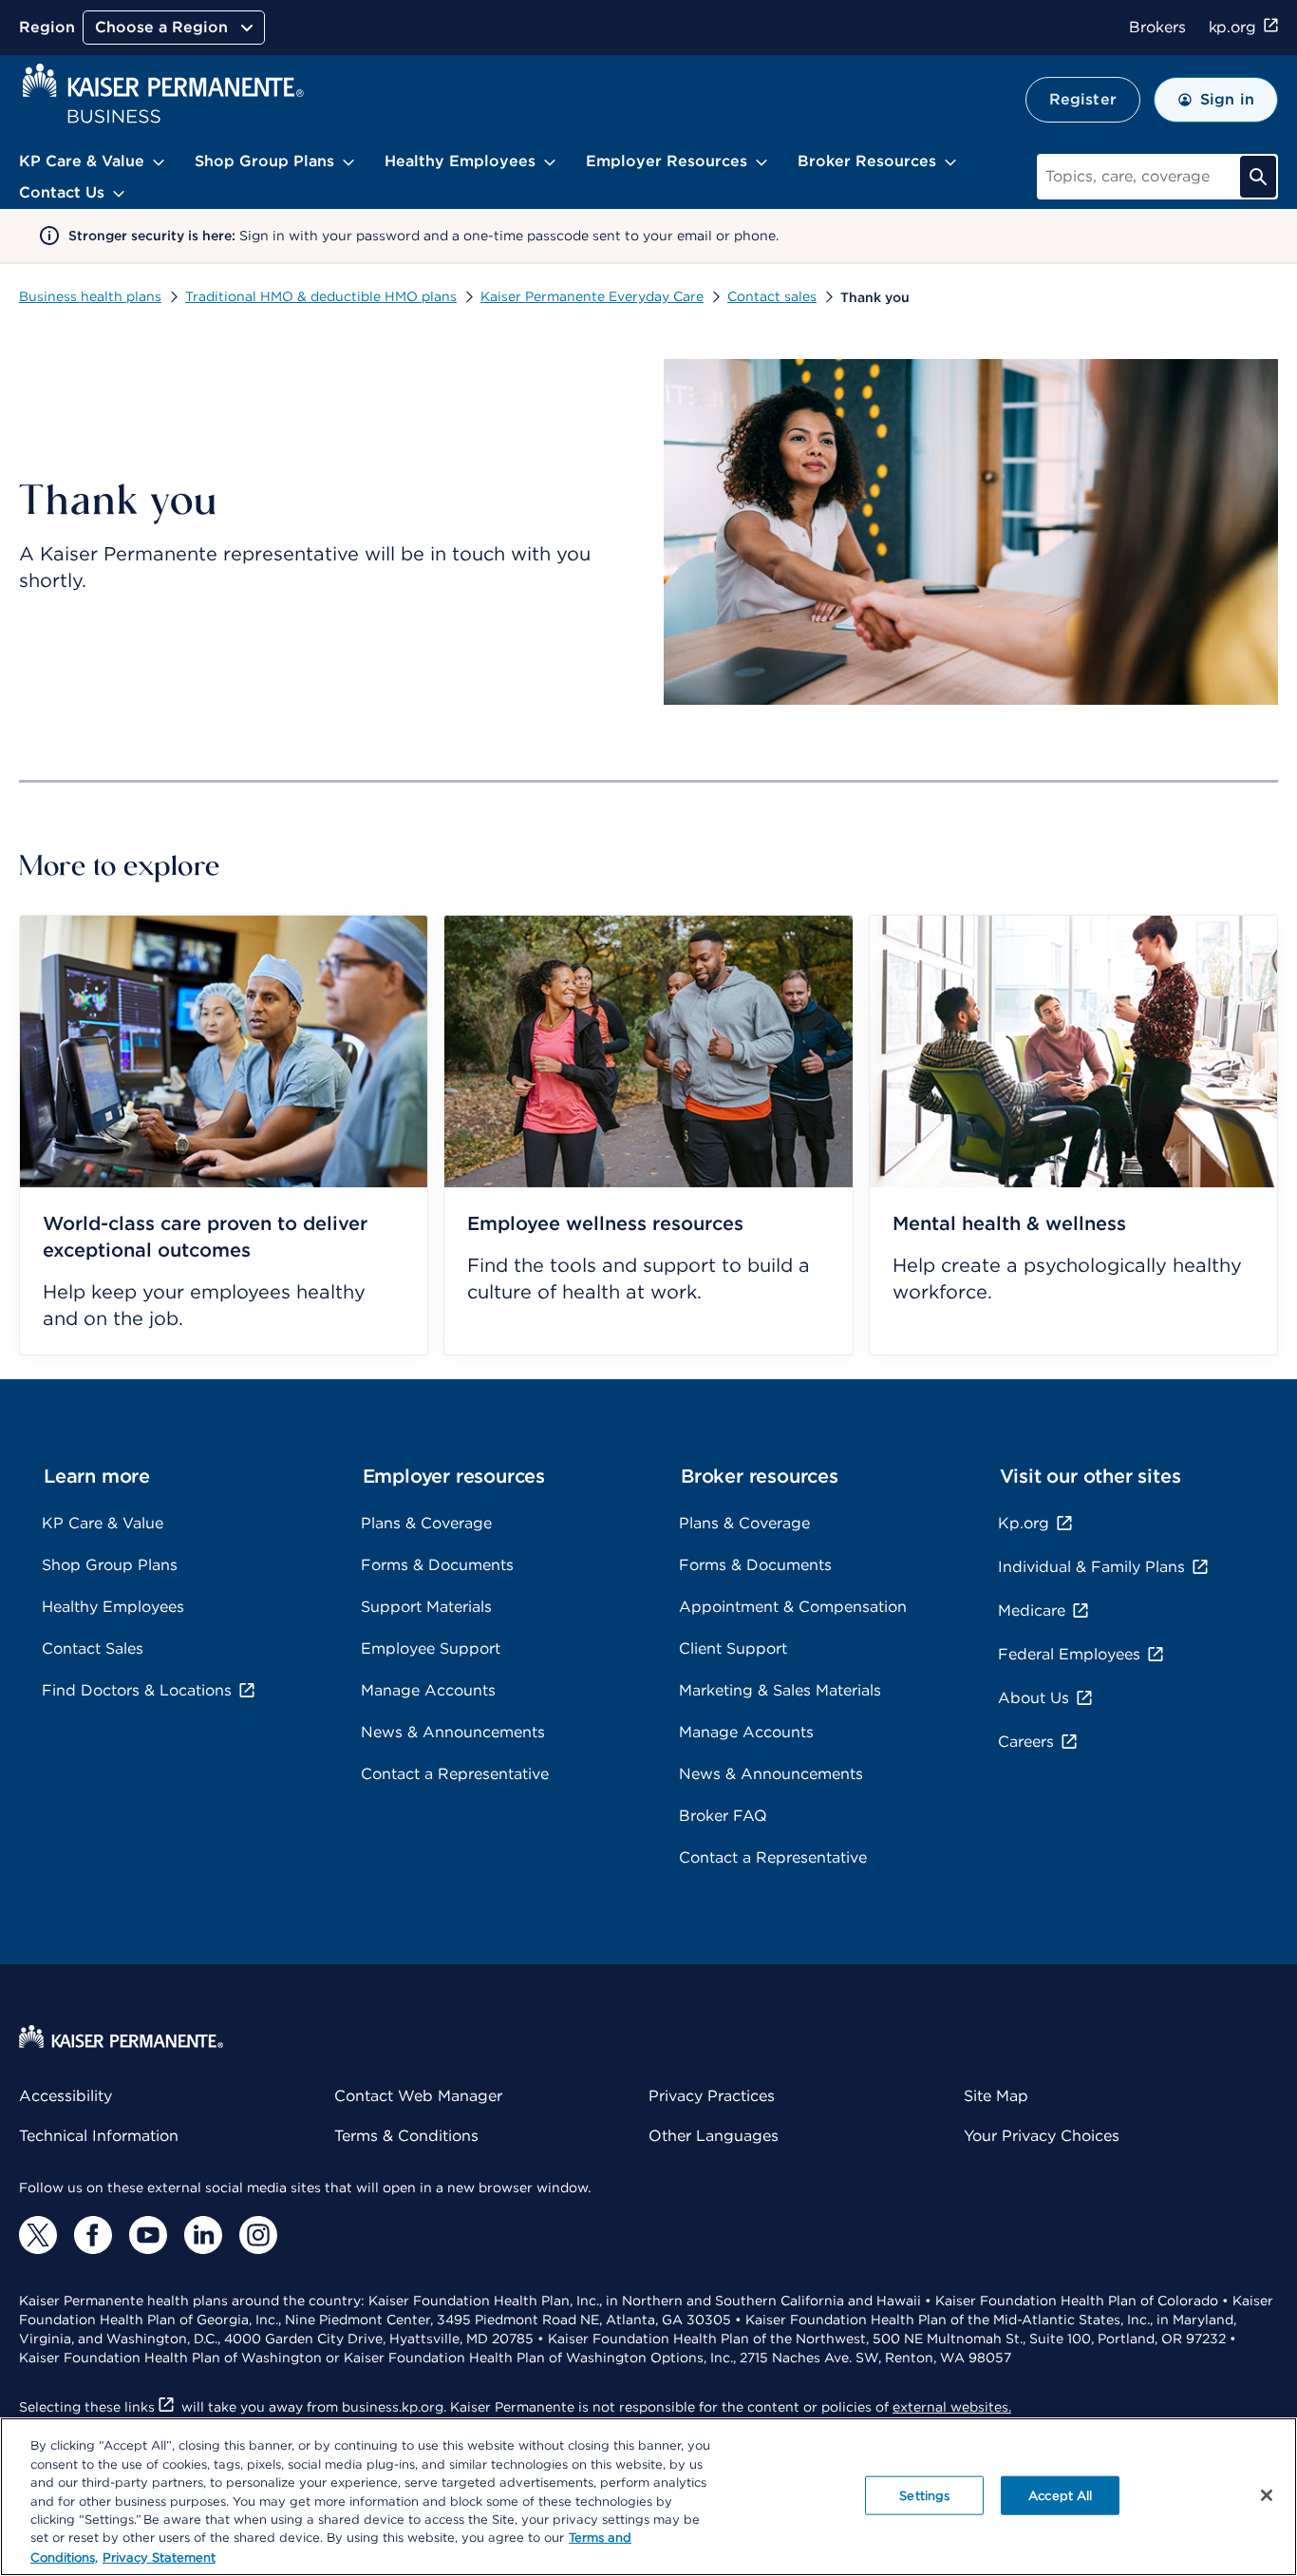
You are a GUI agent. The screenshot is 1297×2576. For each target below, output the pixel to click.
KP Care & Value (103, 1523)
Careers (1026, 1742)
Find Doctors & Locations (137, 1690)
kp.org (1232, 27)
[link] (224, 1135)
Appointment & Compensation (793, 1607)
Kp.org (1024, 1523)
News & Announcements (453, 1732)
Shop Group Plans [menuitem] (264, 161)
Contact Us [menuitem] (62, 192)
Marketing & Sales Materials (780, 1690)
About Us (1034, 1698)
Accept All (1060, 2495)
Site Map (996, 2096)
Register (1083, 99)
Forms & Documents (437, 1565)
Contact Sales (93, 1648)
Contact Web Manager (418, 2096)
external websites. (952, 2407)
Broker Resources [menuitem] (867, 161)
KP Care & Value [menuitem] (82, 161)
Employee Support (431, 1648)
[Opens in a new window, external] (38, 2235)
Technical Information (99, 2136)
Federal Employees (1069, 1654)
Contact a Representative (455, 1774)
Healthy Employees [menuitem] (460, 161)
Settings (924, 2495)
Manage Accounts (428, 1690)
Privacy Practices (712, 2096)
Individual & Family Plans (1091, 1567)
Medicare (1032, 1610)
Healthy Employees (113, 1607)
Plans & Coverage (426, 1523)
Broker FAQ (723, 1816)
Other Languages (714, 2136)
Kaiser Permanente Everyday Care (592, 296)
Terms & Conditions (406, 2136)
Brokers (1157, 27)
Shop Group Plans (110, 1565)
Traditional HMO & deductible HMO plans (321, 296)
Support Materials (426, 1607)
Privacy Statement (159, 2557)
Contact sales (772, 296)
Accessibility (66, 2096)
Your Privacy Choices (1042, 2136)
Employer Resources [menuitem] (667, 161)
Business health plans (90, 296)
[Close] (1267, 2495)
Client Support (733, 1648)
